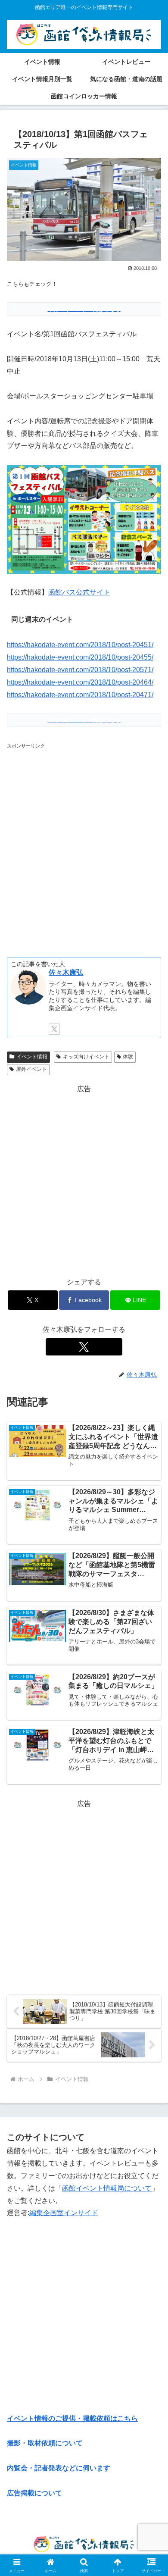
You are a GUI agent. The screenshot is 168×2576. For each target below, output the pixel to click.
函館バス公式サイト (79, 592)
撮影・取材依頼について (45, 2443)
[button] (151, 1628)
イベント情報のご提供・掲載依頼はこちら (72, 2418)
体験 (128, 1057)
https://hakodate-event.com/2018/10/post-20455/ (80, 657)
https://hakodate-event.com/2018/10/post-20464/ (80, 682)
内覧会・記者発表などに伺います (59, 2468)
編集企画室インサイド (64, 2213)
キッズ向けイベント (86, 1057)
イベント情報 (32, 1057)
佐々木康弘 (66, 972)
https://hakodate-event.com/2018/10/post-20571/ (80, 670)
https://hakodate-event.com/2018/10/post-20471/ (80, 695)
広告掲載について (34, 2493)
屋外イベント (31, 1069)
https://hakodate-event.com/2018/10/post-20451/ (80, 645)
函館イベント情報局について (107, 2188)
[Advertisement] (84, 848)
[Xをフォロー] (54, 1029)
